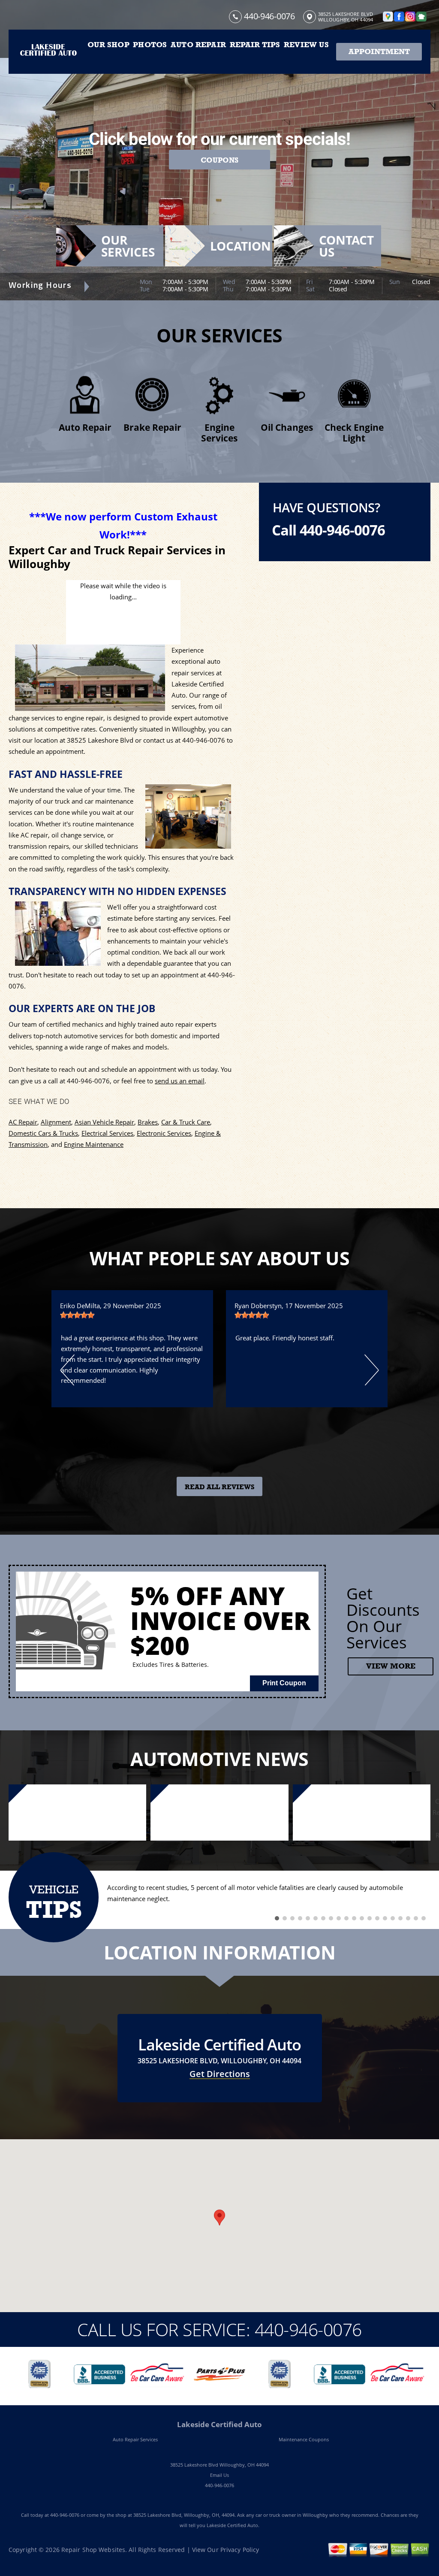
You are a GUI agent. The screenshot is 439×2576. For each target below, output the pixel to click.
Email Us (219, 2475)
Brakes (148, 1122)
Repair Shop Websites (93, 2550)
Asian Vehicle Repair (104, 1122)
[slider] (77, 1315)
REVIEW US (306, 45)
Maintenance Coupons (304, 2439)
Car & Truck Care (186, 1122)
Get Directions (220, 2074)
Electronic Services (164, 1133)
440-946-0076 (269, 16)
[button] (219, 2218)
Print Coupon (284, 1683)
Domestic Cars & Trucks (43, 1133)
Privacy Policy (240, 2550)
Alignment (56, 1122)
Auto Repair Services (135, 2439)
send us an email (180, 1081)
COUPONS (219, 160)
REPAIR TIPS (255, 45)
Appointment (379, 51)
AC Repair (23, 1122)
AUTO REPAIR (198, 45)
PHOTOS (150, 45)
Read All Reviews (220, 1487)
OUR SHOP (108, 45)
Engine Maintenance (94, 1144)
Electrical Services (107, 1133)
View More (391, 1666)
